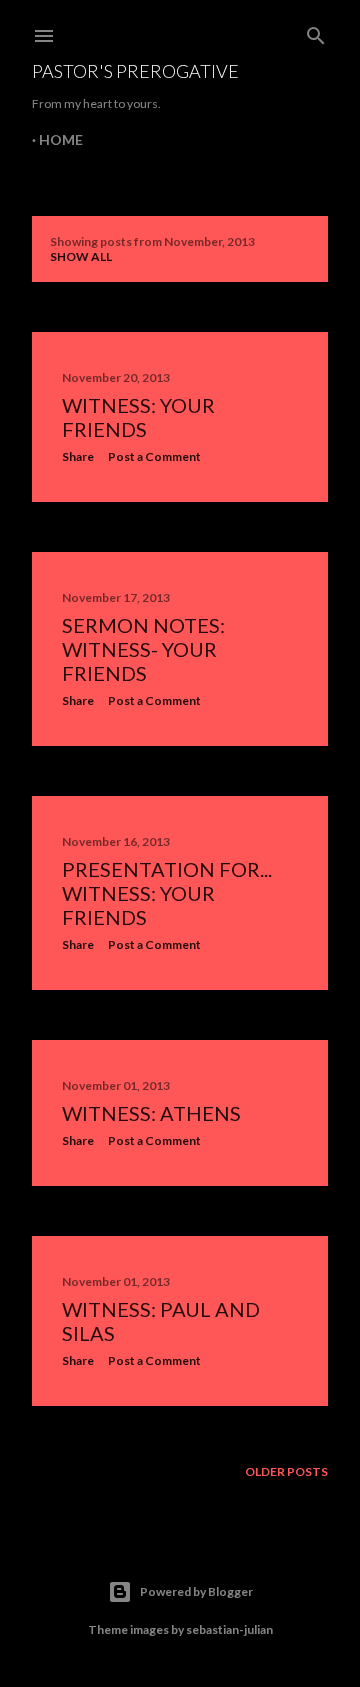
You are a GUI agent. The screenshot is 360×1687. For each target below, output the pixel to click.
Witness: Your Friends (138, 417)
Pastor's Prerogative (135, 71)
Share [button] (78, 456)
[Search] (316, 31)
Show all (81, 256)
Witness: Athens (151, 1113)
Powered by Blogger (196, 1591)
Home (61, 139)
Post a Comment (154, 456)
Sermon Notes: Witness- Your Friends (143, 649)
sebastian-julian (229, 1629)
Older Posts (286, 1471)
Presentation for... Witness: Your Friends (167, 893)
